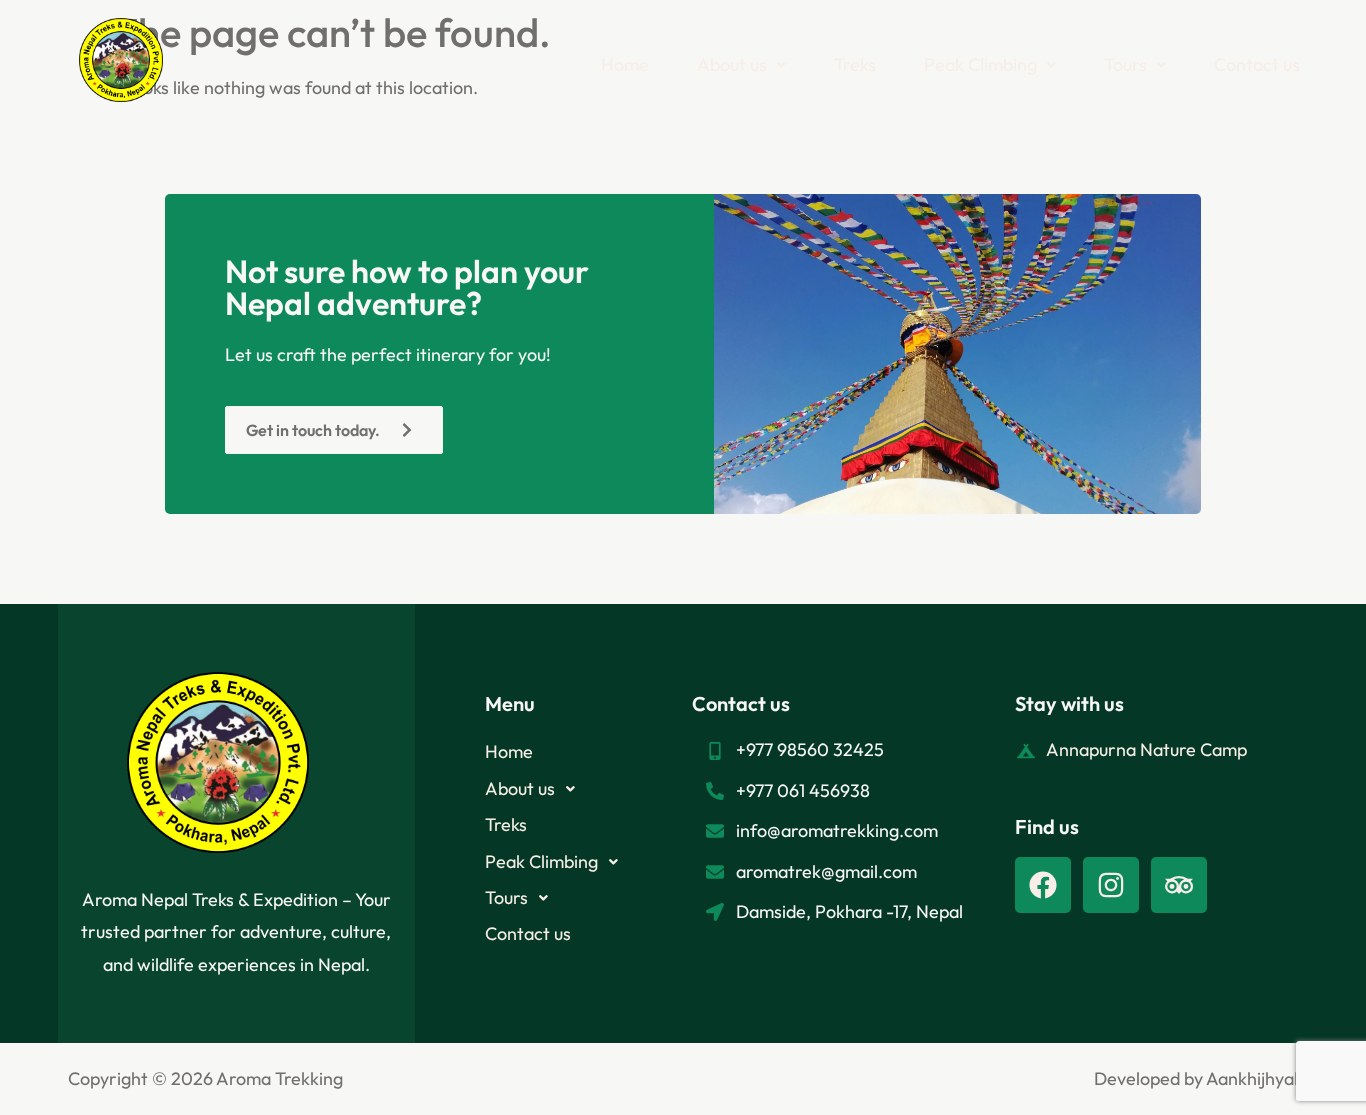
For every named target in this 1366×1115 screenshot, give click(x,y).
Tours (1125, 64)
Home (625, 64)
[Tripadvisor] (1179, 885)
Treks (855, 64)
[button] (741, 65)
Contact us (1257, 64)
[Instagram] (1111, 885)
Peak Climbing (980, 64)
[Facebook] (1043, 885)
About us (732, 64)
